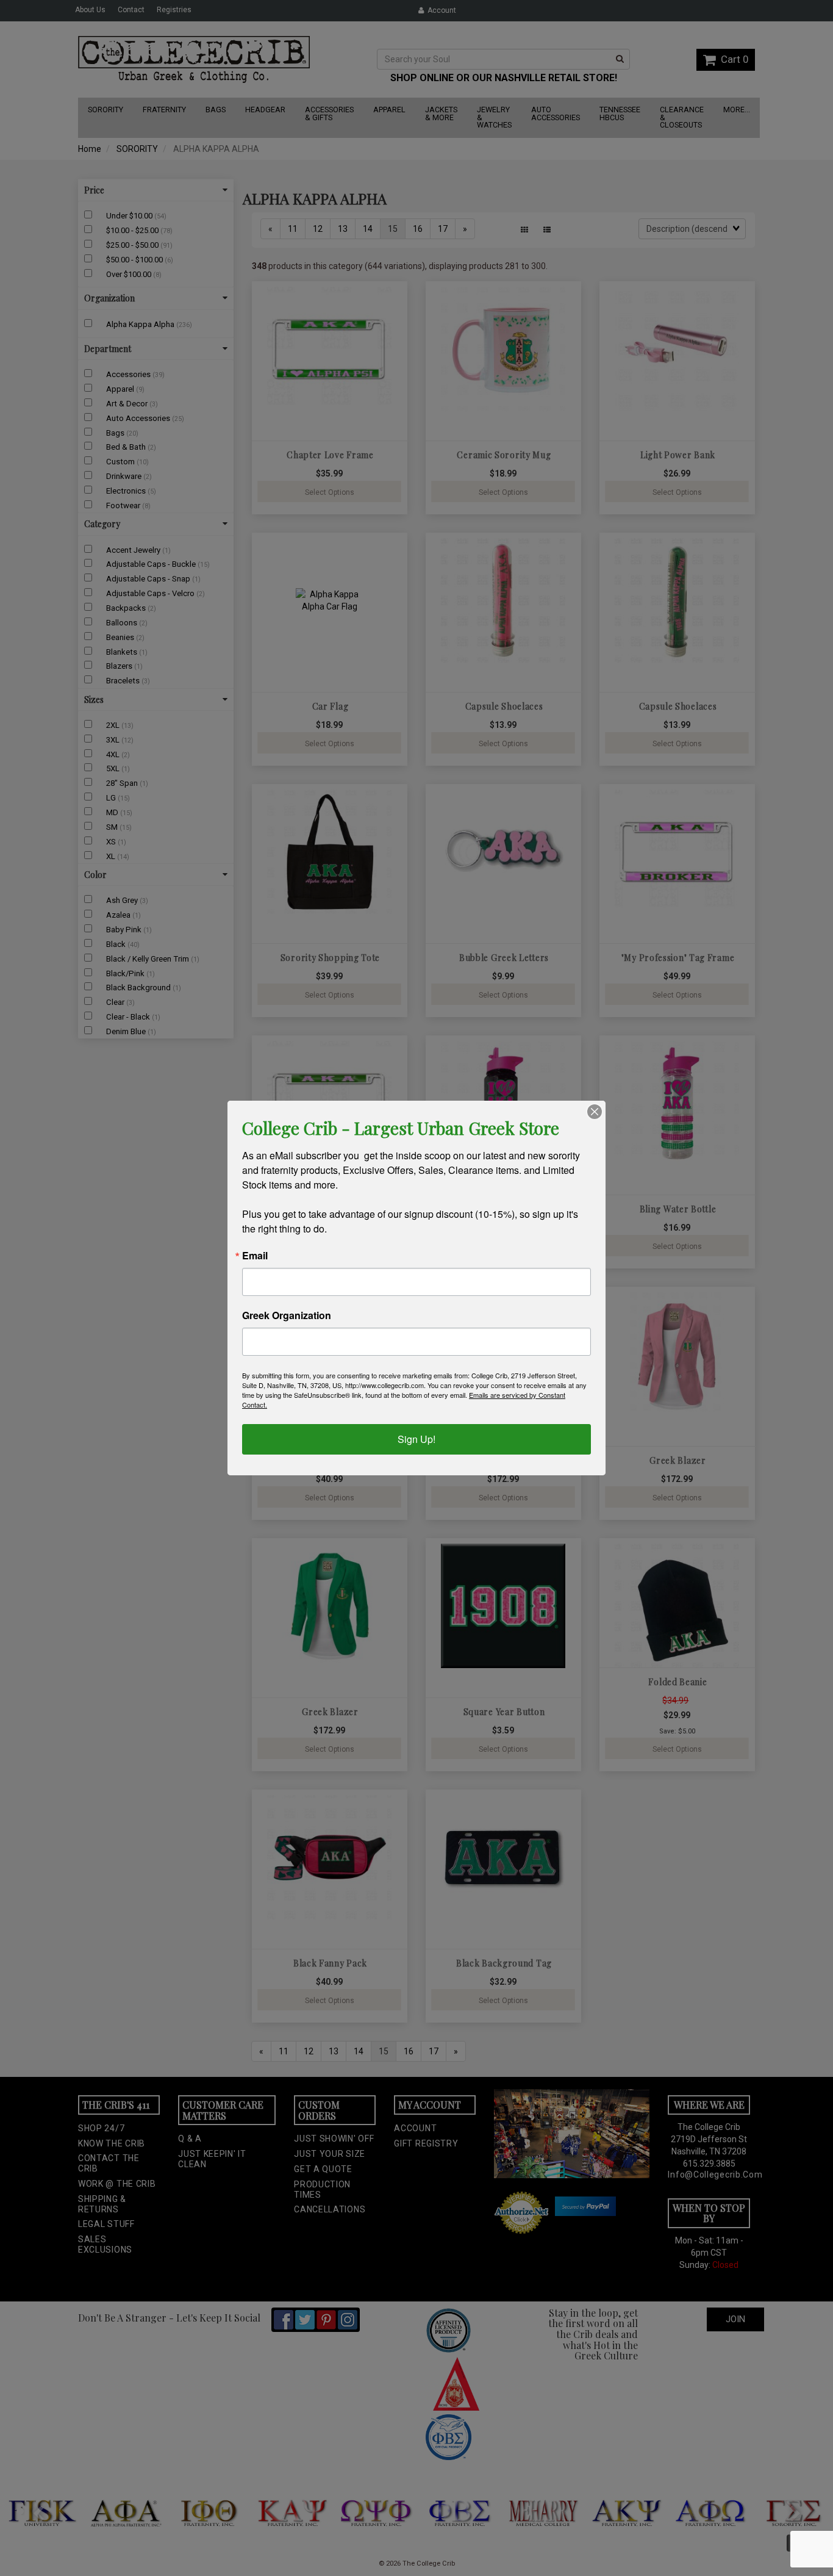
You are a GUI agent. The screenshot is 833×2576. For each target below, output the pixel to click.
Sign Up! (416, 1439)
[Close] (595, 1112)
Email (255, 1256)
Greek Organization (287, 1315)
